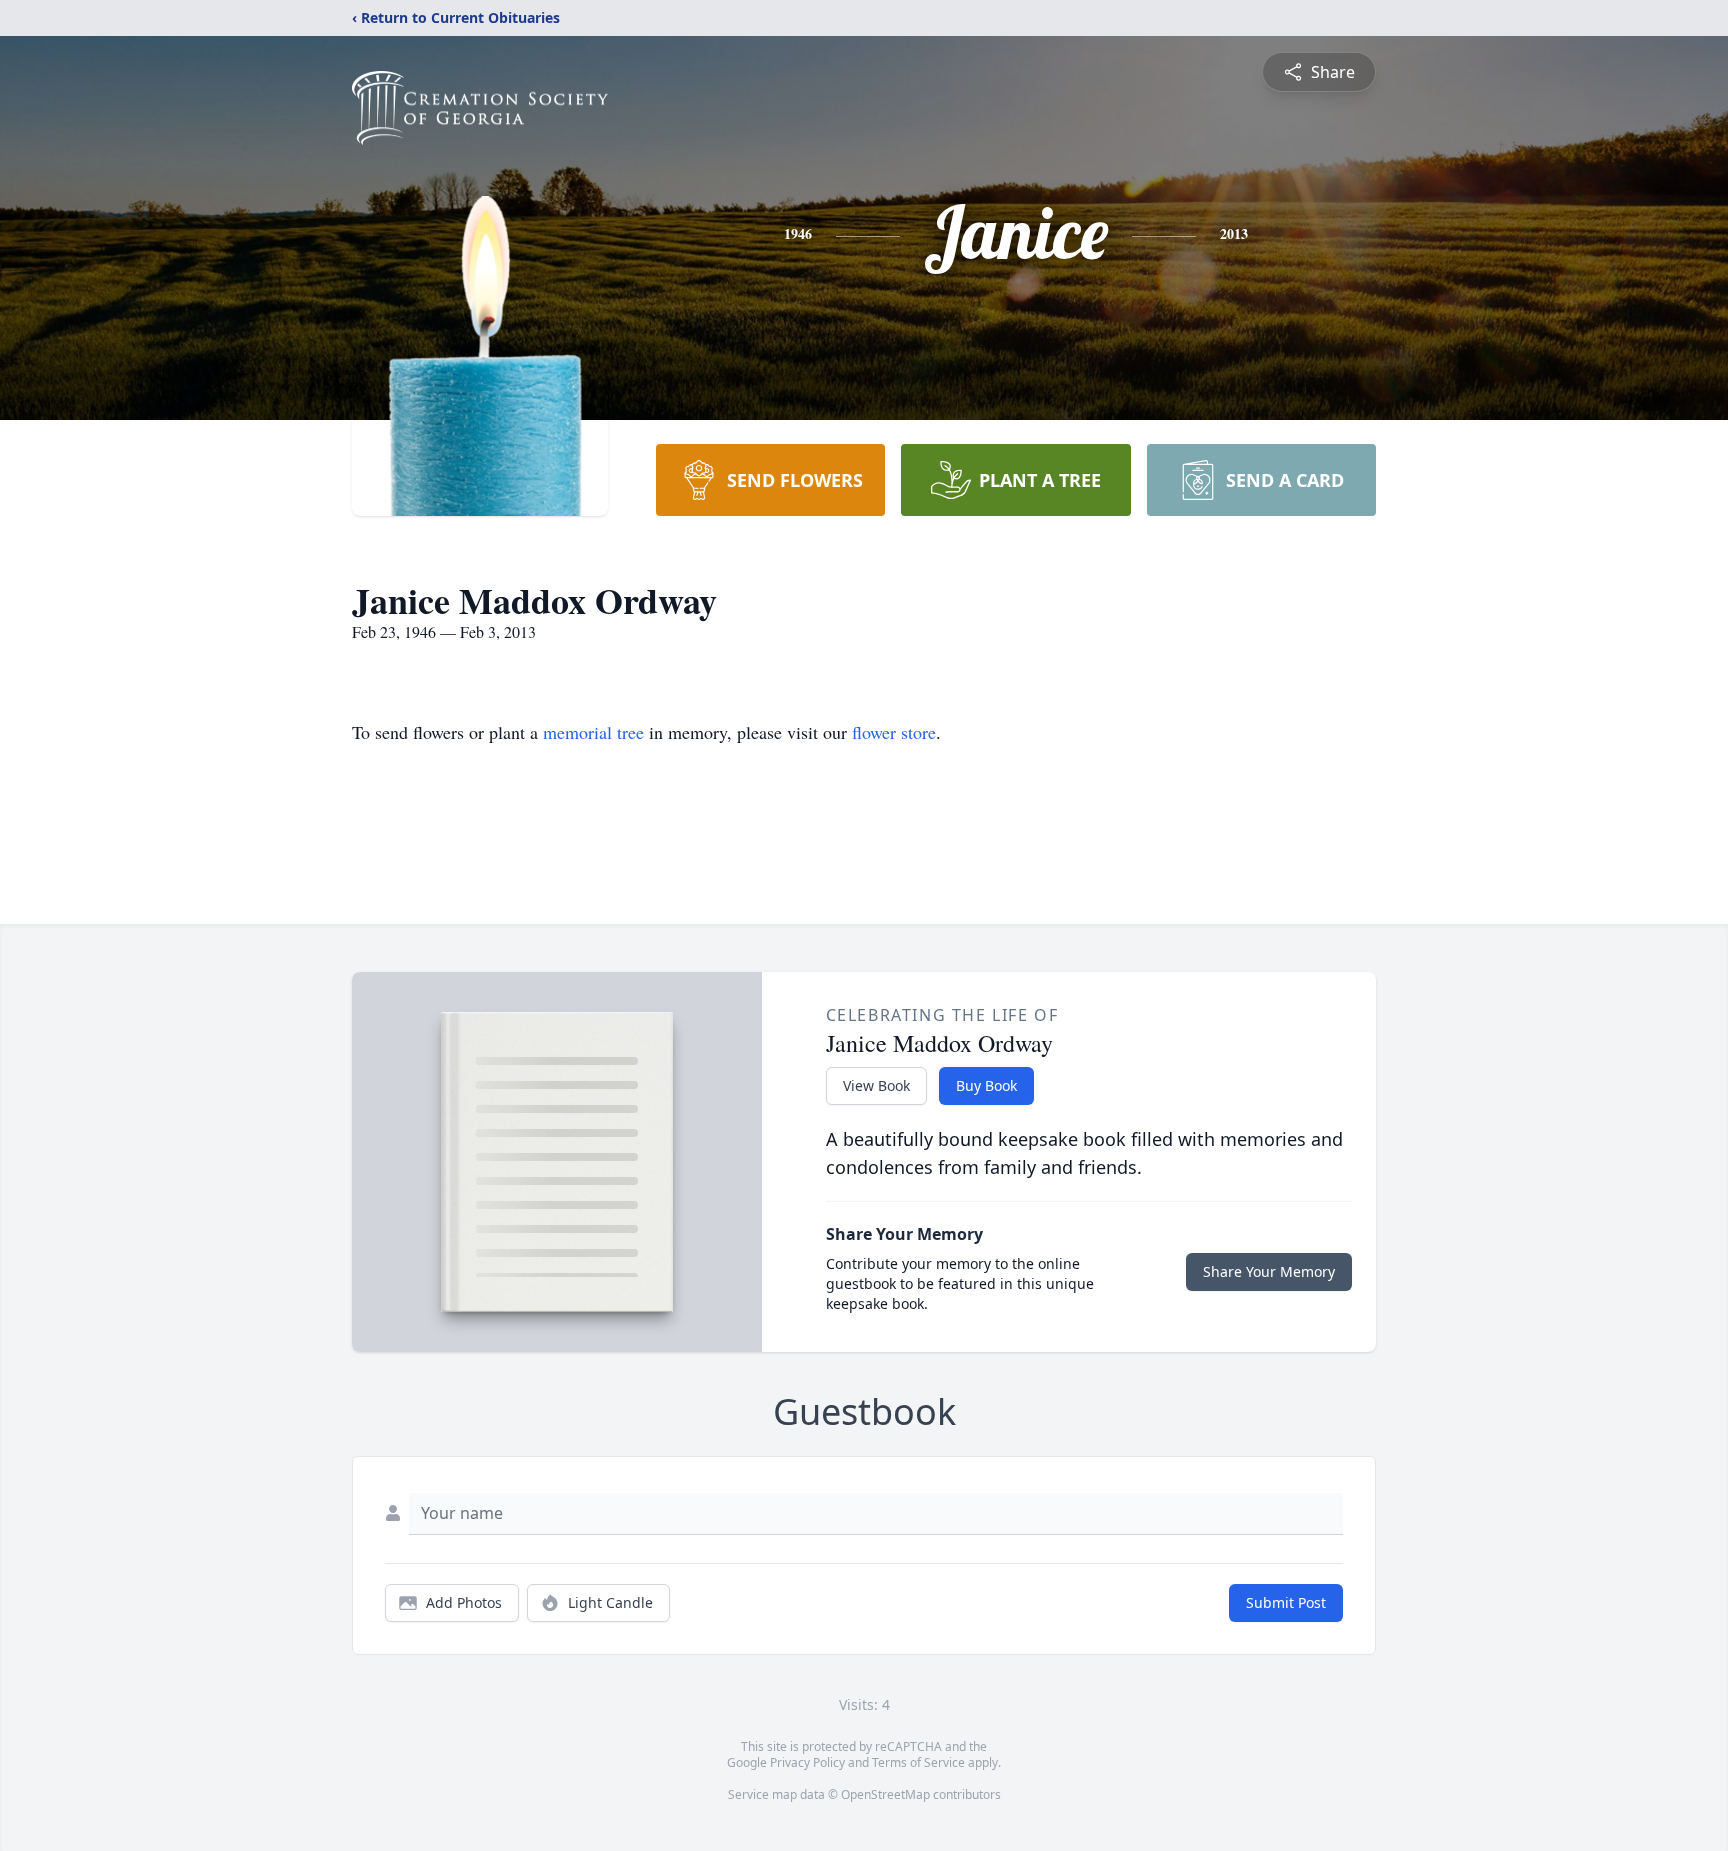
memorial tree (593, 732)
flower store (894, 732)
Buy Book (986, 1085)
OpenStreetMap (885, 1794)
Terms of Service (918, 1762)
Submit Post (1286, 1602)
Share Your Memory (1269, 1271)
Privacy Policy (807, 1762)
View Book (876, 1085)
